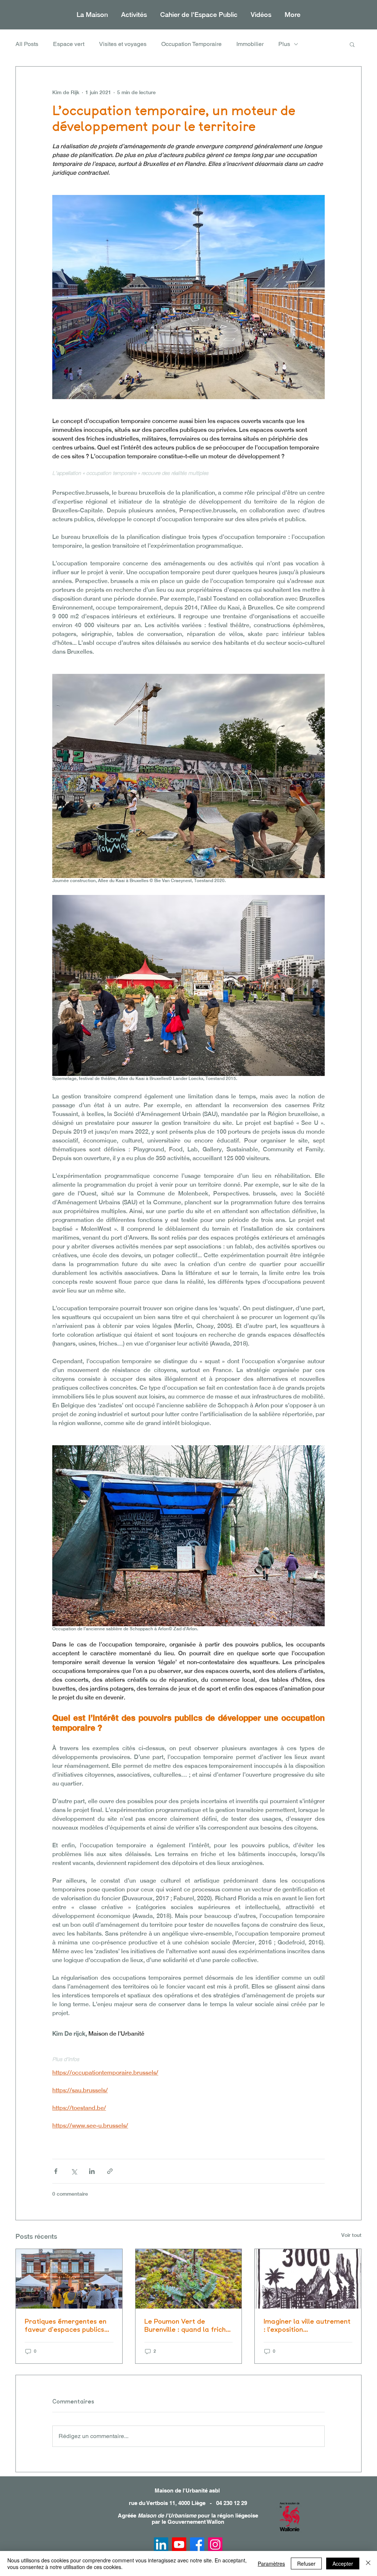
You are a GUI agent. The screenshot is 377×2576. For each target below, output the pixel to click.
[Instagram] (215, 2545)
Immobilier (250, 44)
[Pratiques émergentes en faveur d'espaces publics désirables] (69, 2279)
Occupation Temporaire (191, 44)
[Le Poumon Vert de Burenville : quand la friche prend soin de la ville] (189, 2279)
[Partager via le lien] (110, 2171)
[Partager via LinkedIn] (92, 2171)
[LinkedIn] (161, 2545)
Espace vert (69, 44)
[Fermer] (368, 2563)
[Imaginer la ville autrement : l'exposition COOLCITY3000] (308, 2279)
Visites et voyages (123, 44)
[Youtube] (179, 2545)
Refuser (306, 2563)
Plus (284, 44)
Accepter (343, 2563)
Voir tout (351, 2235)
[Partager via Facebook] (56, 2171)
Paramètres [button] (271, 2563)
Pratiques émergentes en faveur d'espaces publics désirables (66, 2325)
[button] (134, 15)
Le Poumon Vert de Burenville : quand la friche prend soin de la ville (187, 2325)
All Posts (27, 44)
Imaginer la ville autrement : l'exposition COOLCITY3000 (307, 2325)
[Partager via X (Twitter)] (74, 2171)
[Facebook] (197, 2545)
